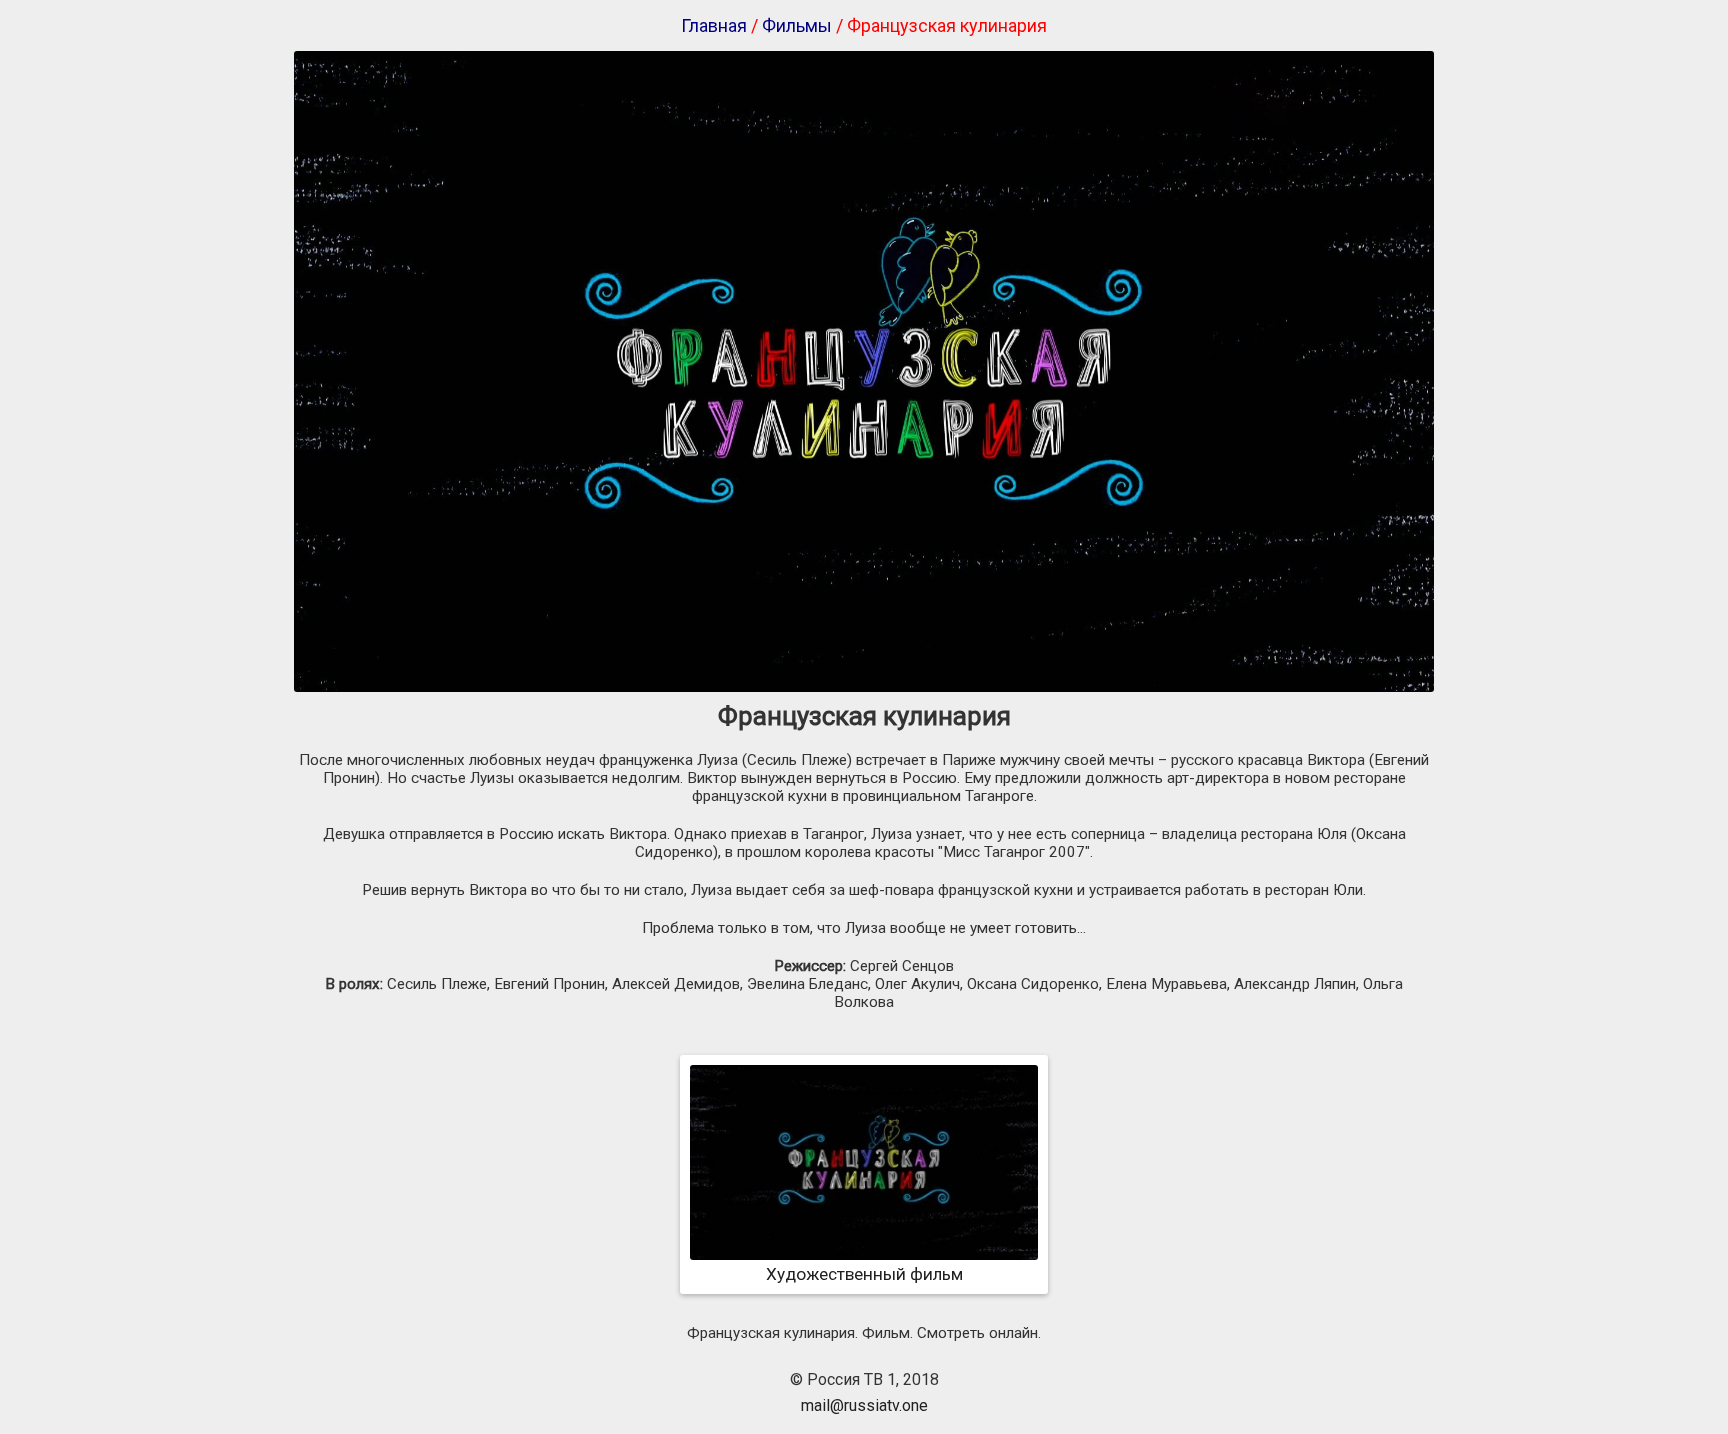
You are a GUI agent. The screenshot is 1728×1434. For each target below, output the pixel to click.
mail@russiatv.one (864, 1405)
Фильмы (797, 25)
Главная (714, 25)
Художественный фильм (864, 1274)
